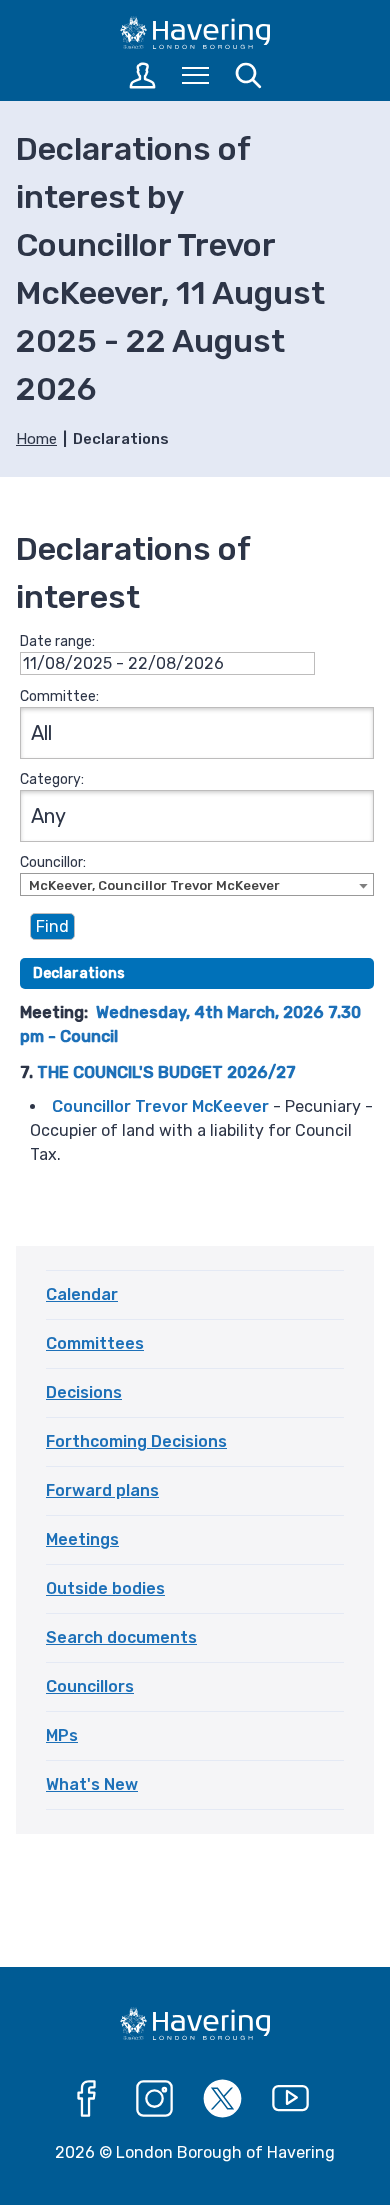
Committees (95, 1343)
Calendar (82, 1294)
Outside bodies (105, 1588)
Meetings (82, 1539)
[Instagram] (155, 2099)
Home (36, 439)
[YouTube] (291, 2099)
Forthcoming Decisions (136, 1441)
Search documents (121, 1637)
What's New (92, 1784)
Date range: (57, 641)
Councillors (90, 1686)
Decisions (84, 1392)
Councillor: (53, 862)
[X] (223, 2099)
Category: (52, 779)
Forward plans (102, 1490)
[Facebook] (87, 2099)
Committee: (59, 696)
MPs (62, 1735)
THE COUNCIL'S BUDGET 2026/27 (166, 1072)
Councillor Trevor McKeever (160, 1106)
